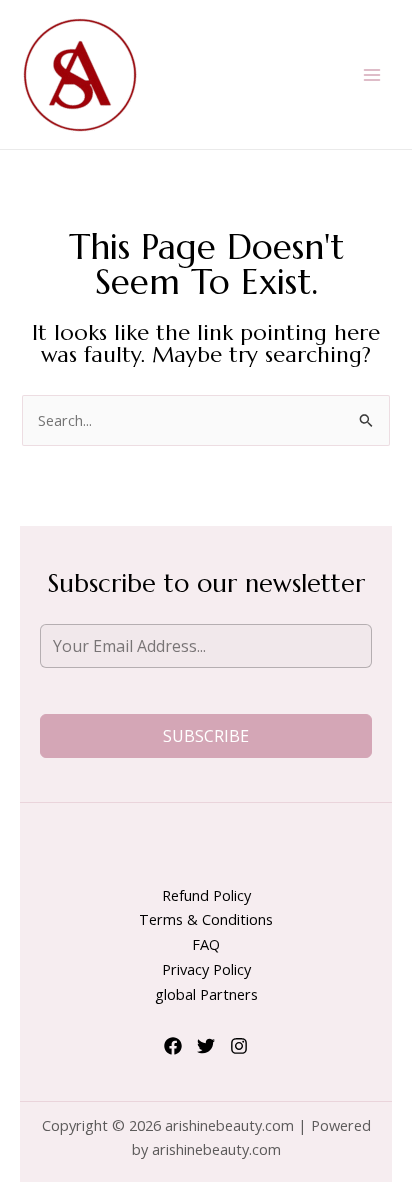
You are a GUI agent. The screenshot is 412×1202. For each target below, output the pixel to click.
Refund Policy (206, 895)
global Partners (206, 994)
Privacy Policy (206, 969)
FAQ (206, 944)
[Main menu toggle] (372, 74)
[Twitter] (206, 1046)
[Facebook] (173, 1046)
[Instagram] (239, 1046)
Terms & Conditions (206, 919)
